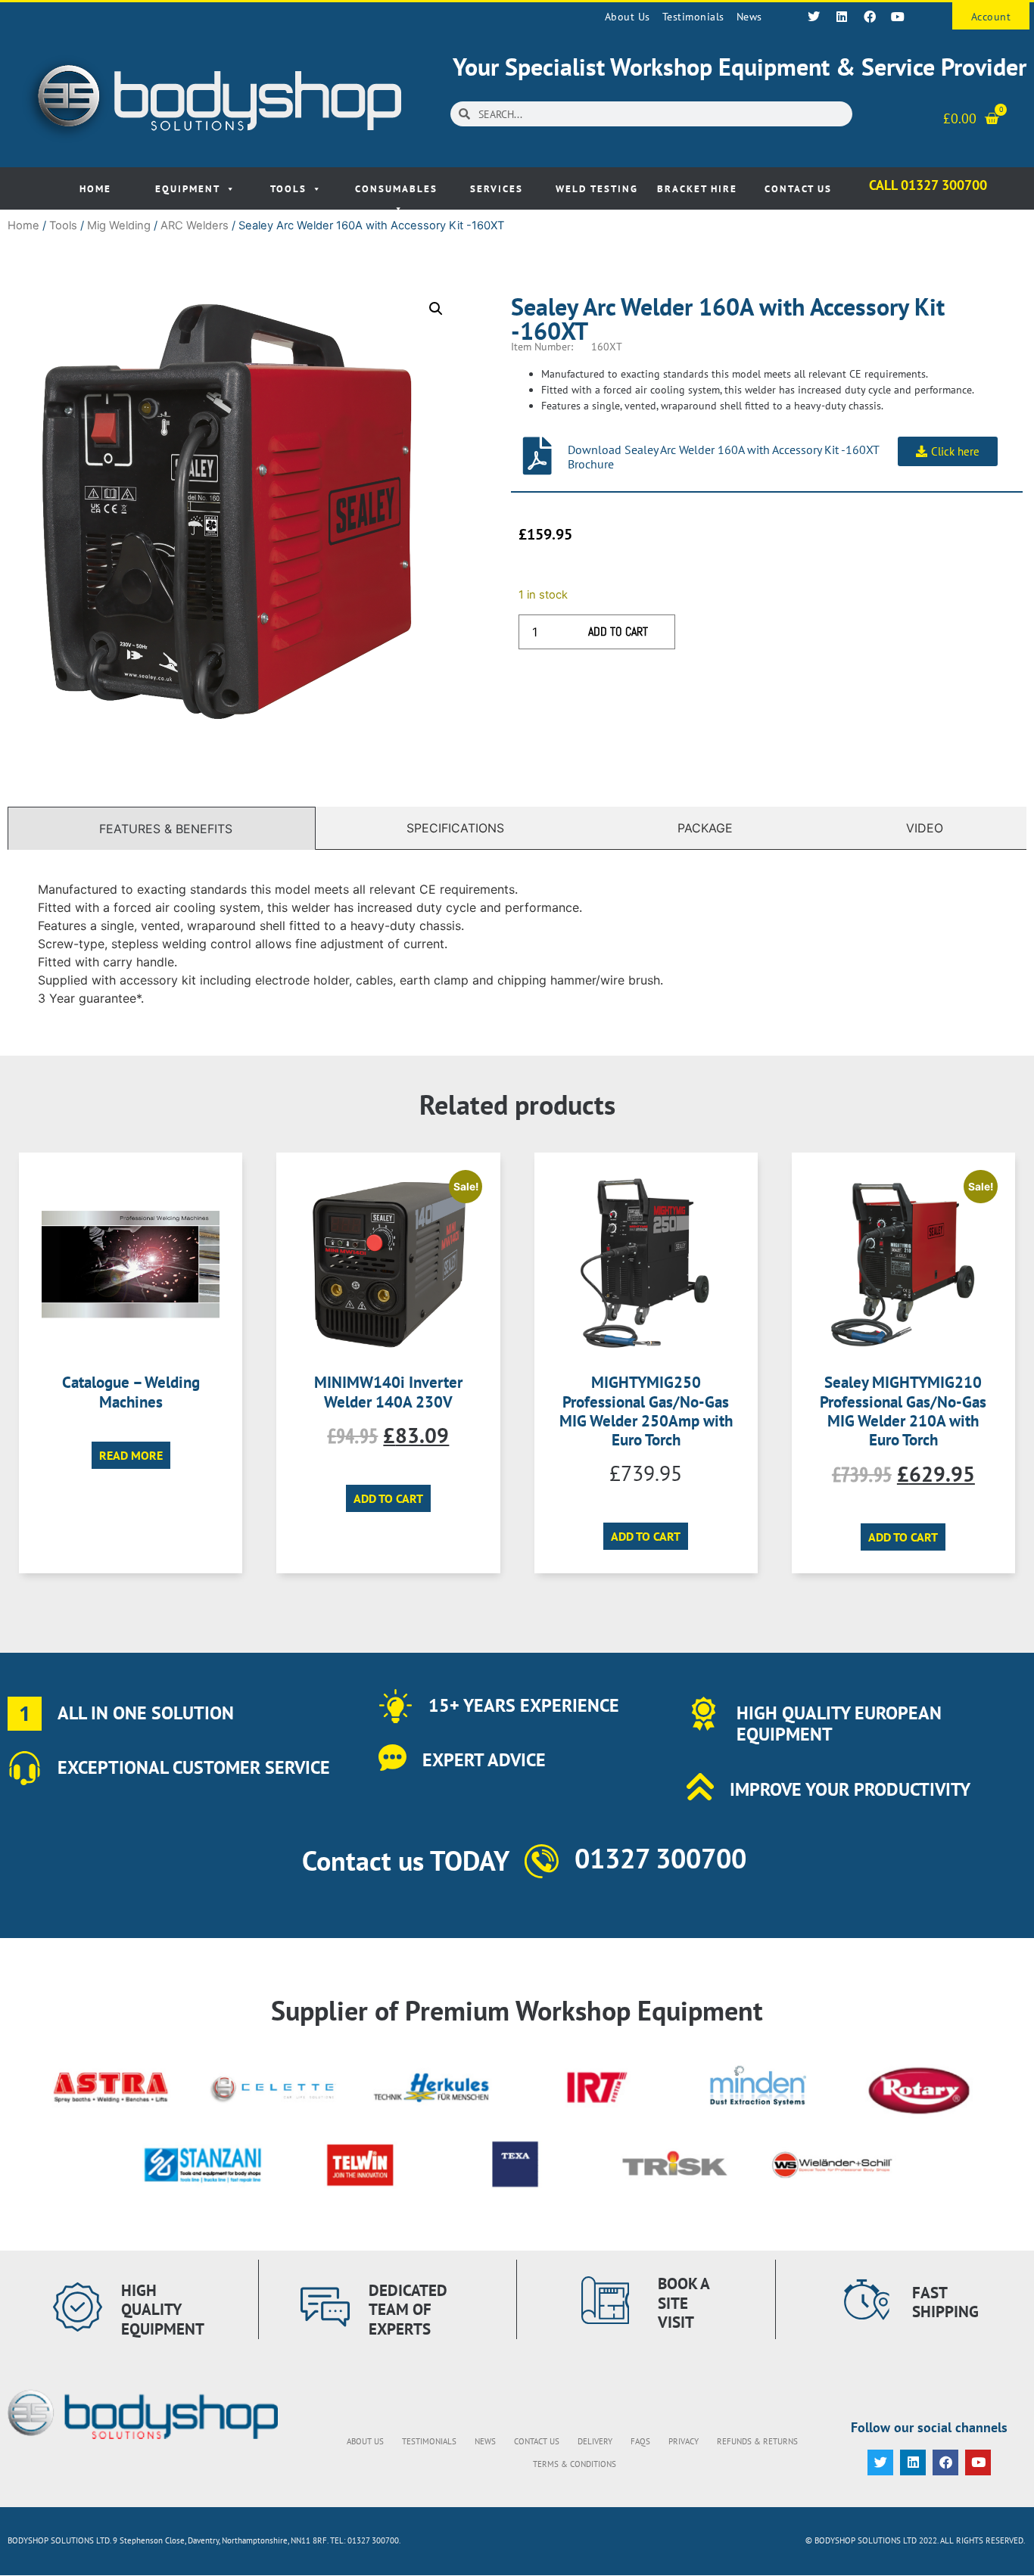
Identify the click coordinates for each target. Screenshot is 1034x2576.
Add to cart (618, 632)
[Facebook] (870, 17)
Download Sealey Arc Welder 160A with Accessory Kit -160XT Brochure (723, 457)
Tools (288, 189)
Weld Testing (597, 189)
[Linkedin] (842, 17)
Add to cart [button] (388, 1498)
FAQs (640, 2441)
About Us (628, 17)
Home (95, 189)
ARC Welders (195, 226)
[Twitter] (814, 17)
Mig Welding (119, 226)
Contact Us (798, 189)
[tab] (162, 828)
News (749, 17)
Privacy (684, 2441)
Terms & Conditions (575, 2464)
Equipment (188, 189)
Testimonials (693, 17)
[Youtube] (898, 17)
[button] (436, 309)
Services (497, 189)
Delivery (595, 2441)
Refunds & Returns (757, 2441)
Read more (131, 1455)
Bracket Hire (697, 189)
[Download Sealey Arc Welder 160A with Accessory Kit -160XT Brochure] (537, 456)
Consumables (396, 189)
